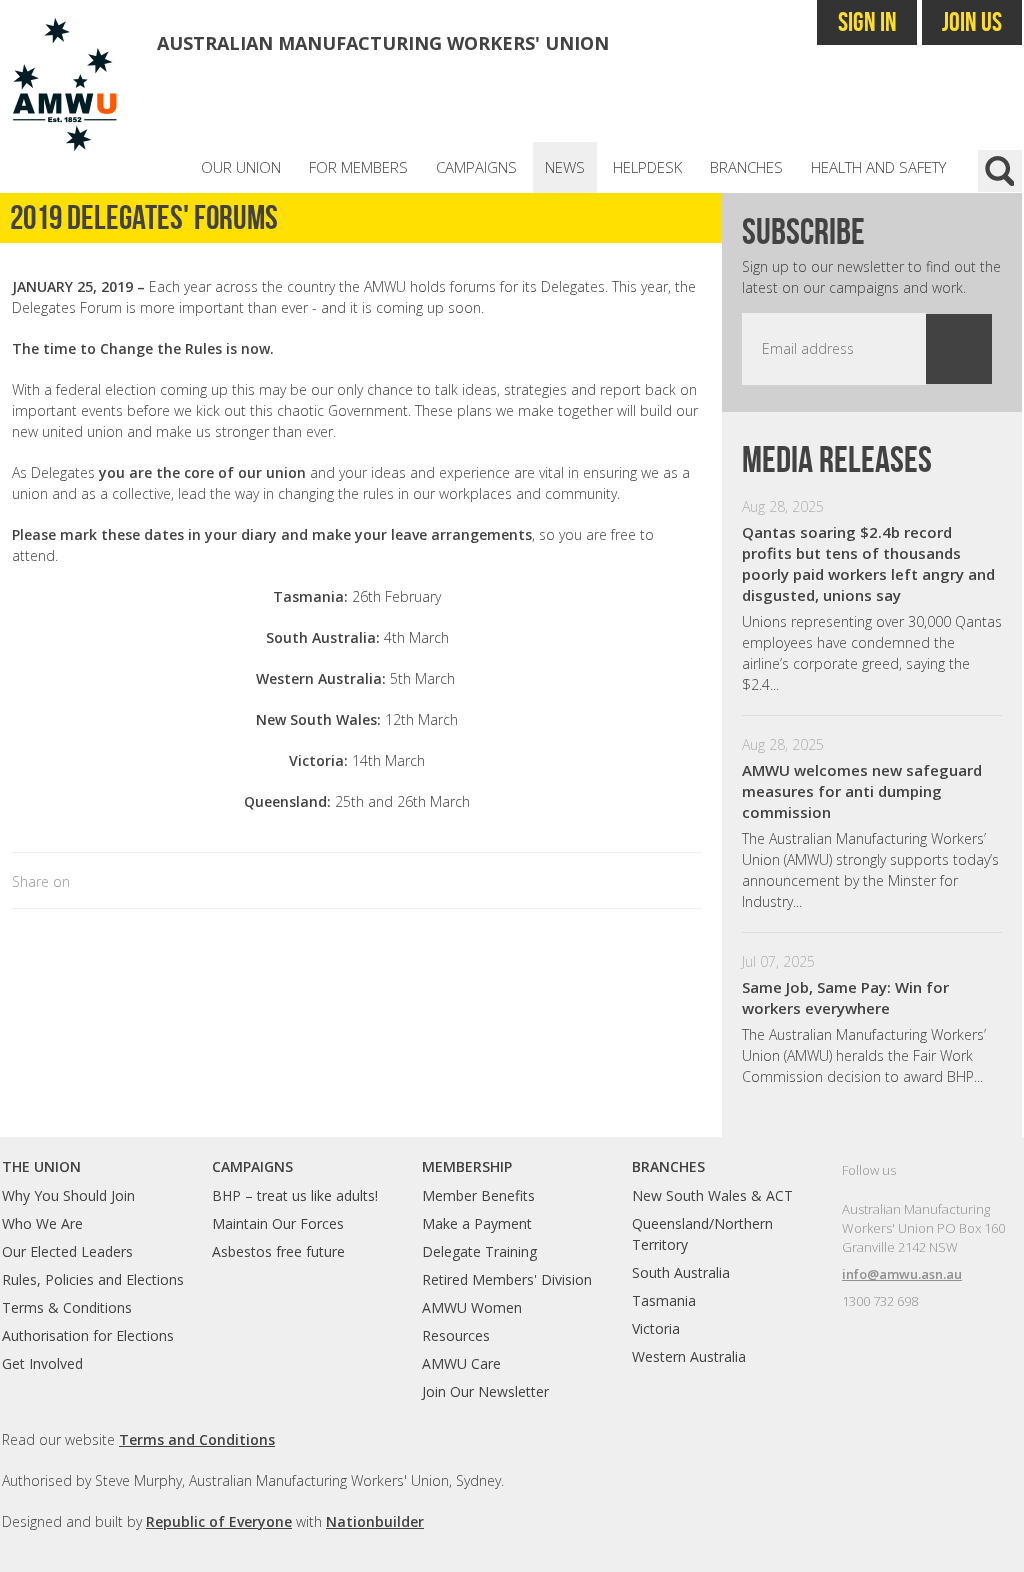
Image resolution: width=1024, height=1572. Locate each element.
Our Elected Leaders (67, 1251)
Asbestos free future (278, 1251)
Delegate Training (479, 1251)
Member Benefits (478, 1195)
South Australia (681, 1272)
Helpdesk (647, 167)
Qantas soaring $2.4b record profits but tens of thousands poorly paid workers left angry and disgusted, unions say (868, 563)
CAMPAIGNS (252, 1166)
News (565, 167)
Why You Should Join (68, 1195)
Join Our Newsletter (485, 1391)
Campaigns (476, 167)
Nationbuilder (375, 1521)
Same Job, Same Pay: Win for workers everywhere (845, 997)
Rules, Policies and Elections (93, 1279)
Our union (241, 167)
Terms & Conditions (67, 1307)
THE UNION (41, 1166)
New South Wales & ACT (712, 1195)
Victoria (656, 1328)
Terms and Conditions (197, 1439)
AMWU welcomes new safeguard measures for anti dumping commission (862, 791)
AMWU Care (461, 1363)
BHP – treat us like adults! (295, 1195)
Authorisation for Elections (88, 1335)
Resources (456, 1335)
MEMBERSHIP (467, 1166)
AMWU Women (472, 1307)
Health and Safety (878, 167)
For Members (358, 167)
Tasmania (664, 1300)
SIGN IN (867, 21)
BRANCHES (668, 1166)
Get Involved (42, 1363)
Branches (746, 167)
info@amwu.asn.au (902, 1274)
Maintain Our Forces (278, 1223)
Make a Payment (477, 1223)
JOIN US (972, 21)
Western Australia (689, 1356)
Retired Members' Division (507, 1279)
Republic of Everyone (219, 1521)
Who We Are (42, 1223)
